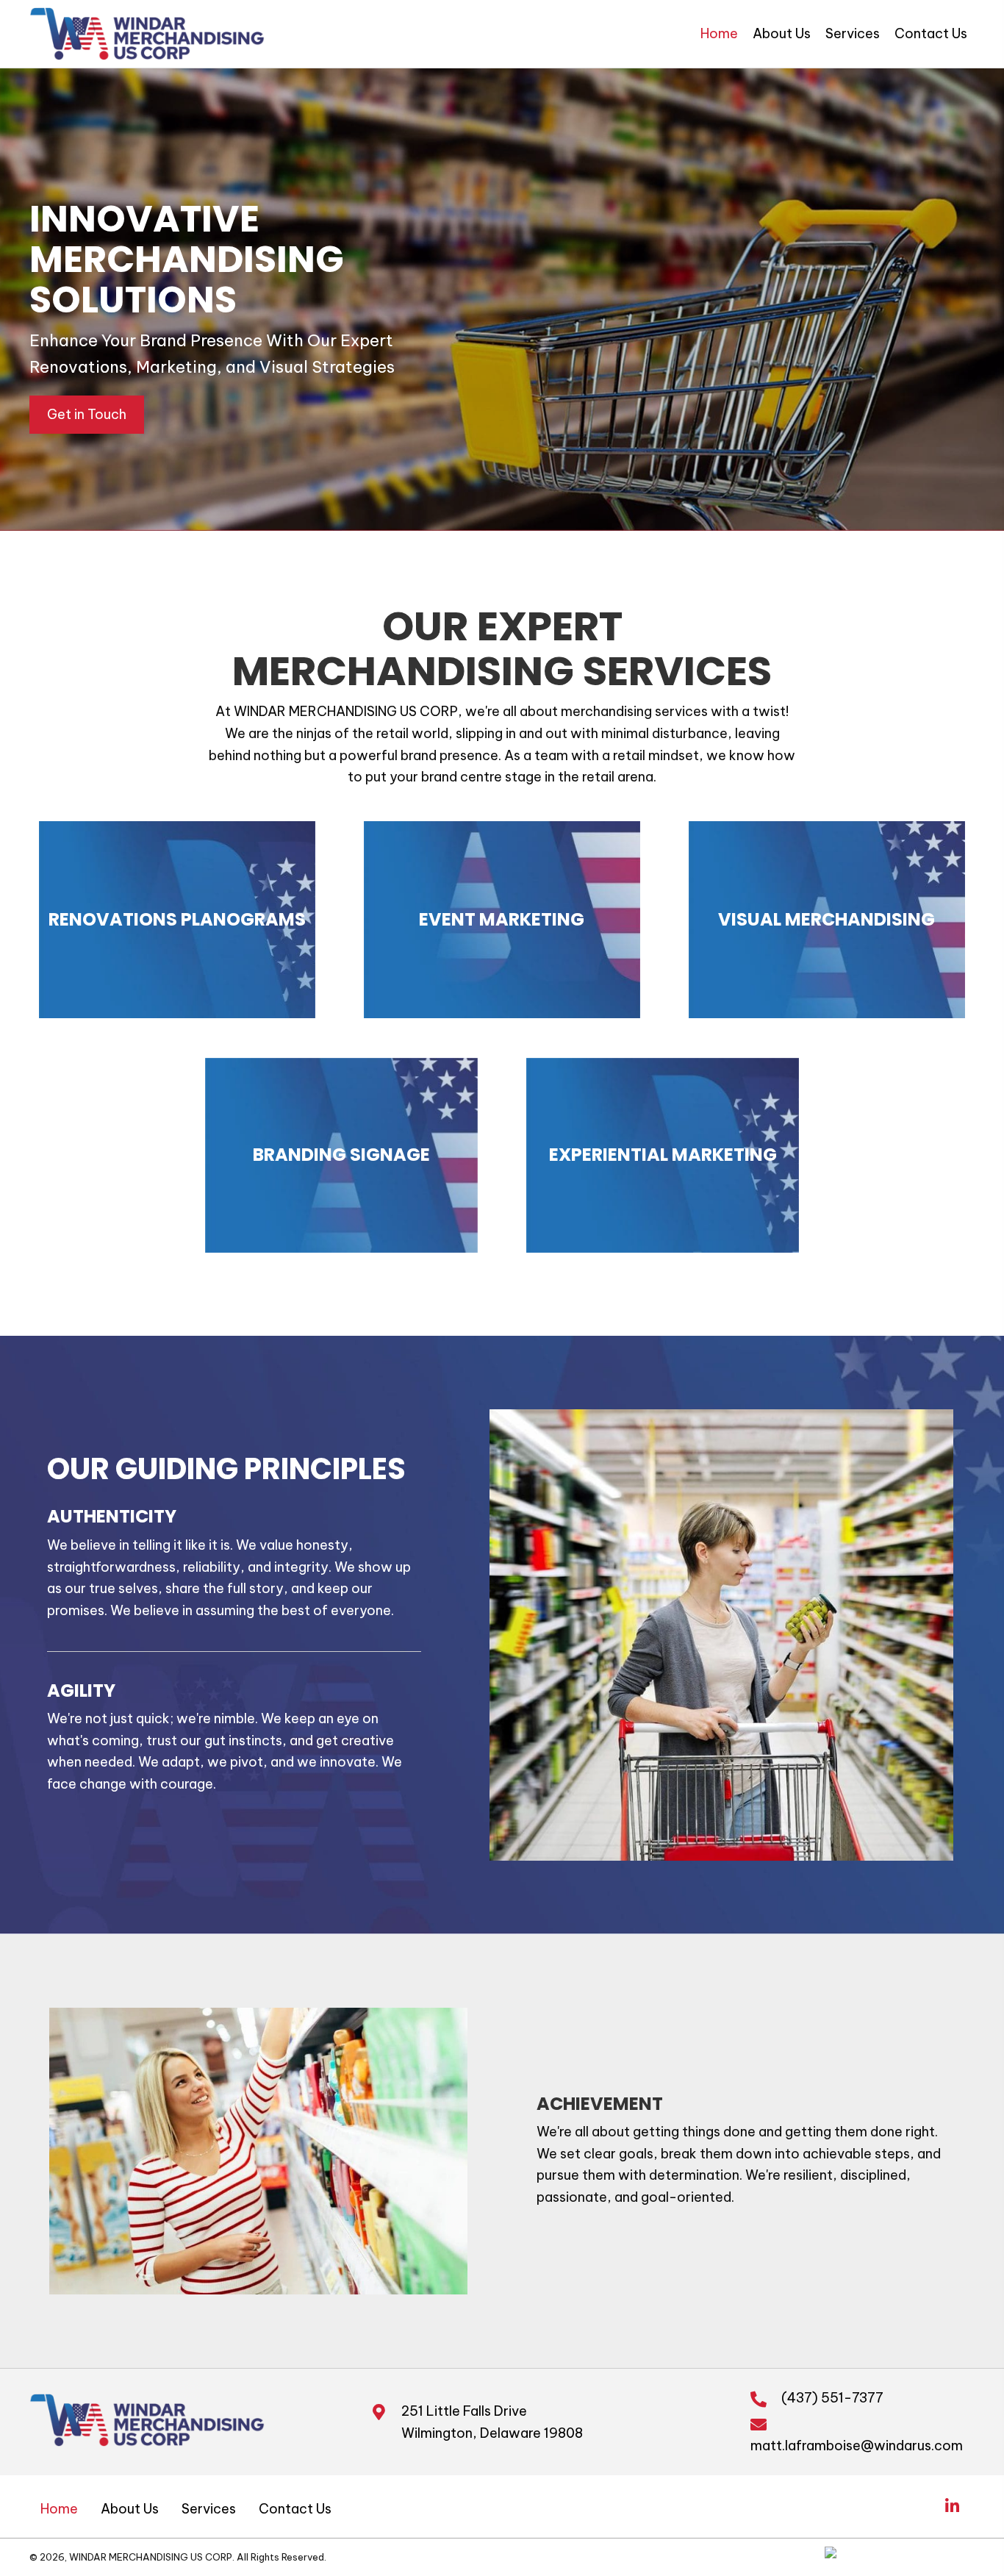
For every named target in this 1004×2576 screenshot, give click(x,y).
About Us (130, 2509)
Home (59, 2509)
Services (209, 2509)
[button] (87, 415)
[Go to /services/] (177, 920)
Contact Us (295, 2509)
